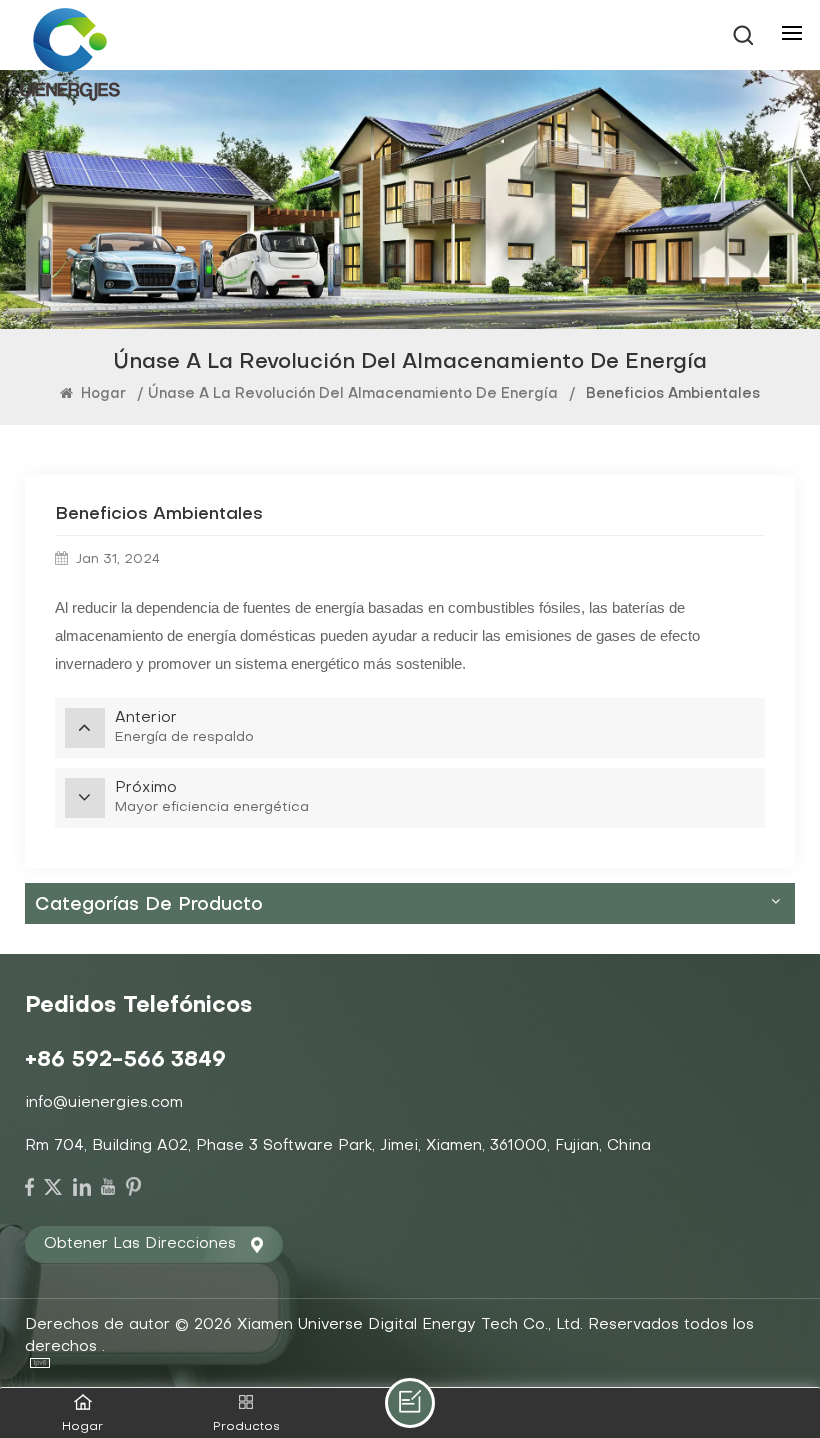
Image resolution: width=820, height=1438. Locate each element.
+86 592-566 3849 (125, 1060)
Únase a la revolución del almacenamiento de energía (353, 394)
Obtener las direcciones (140, 1244)
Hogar (101, 394)
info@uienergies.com (104, 1103)
